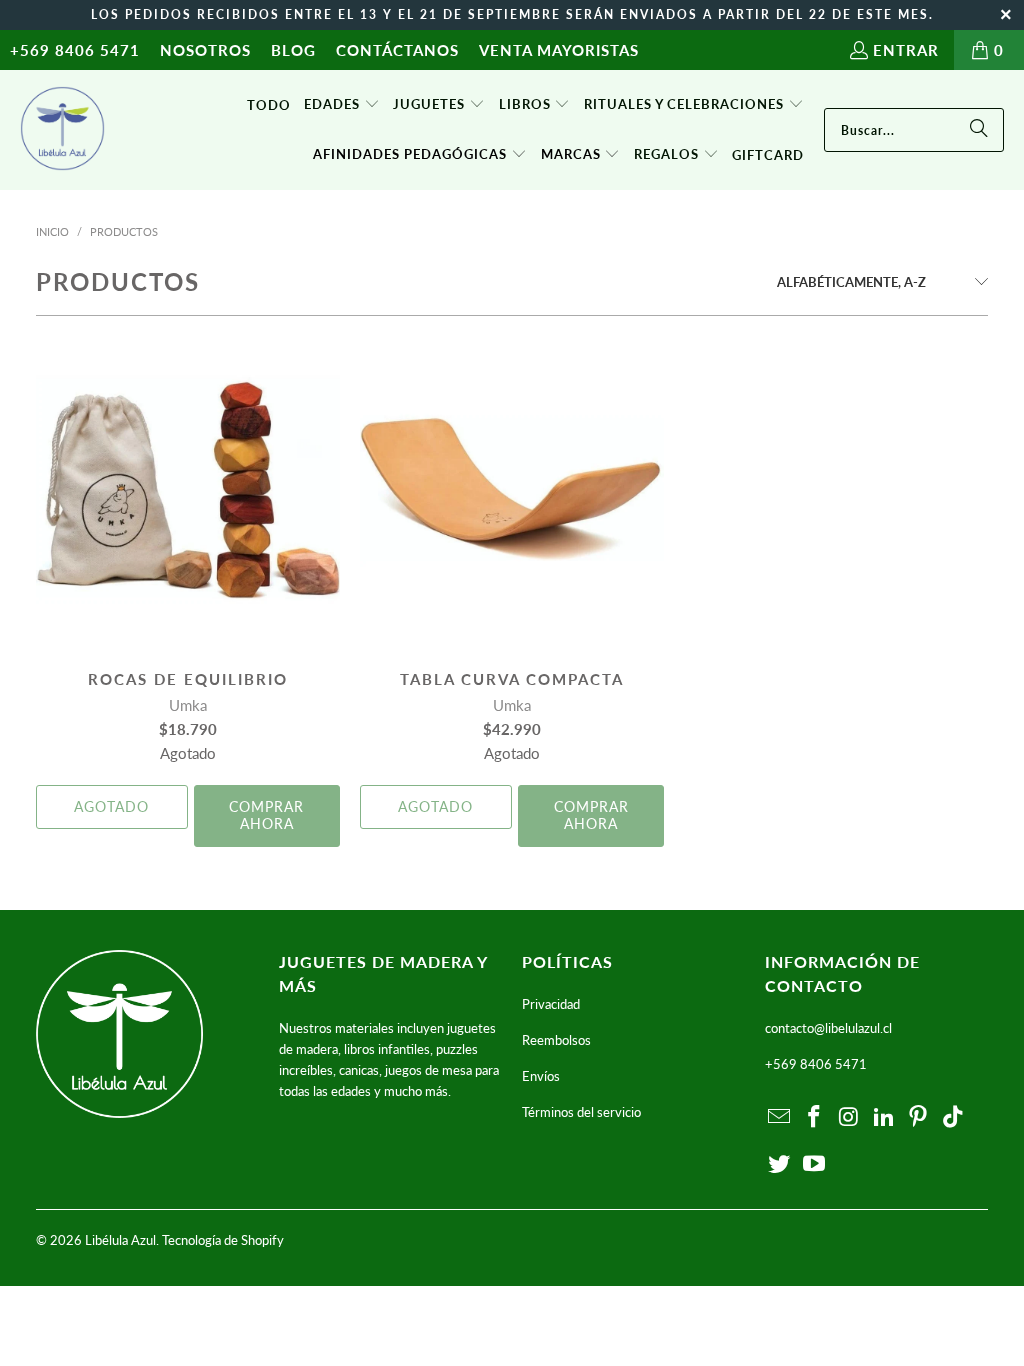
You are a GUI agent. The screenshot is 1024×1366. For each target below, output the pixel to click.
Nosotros (205, 50)
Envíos (541, 1076)
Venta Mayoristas (559, 50)
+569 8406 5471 (75, 50)
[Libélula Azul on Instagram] (850, 1117)
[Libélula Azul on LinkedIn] (884, 1117)
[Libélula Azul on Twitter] (780, 1164)
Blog (293, 50)
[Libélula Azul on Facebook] (815, 1117)
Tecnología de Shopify (223, 1240)
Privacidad (551, 1004)
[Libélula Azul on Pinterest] (919, 1117)
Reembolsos (556, 1040)
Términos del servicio (581, 1112)
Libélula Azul (120, 1240)
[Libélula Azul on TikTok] (954, 1117)
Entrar (906, 50)
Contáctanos (397, 50)
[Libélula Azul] (62, 130)
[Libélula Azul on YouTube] (815, 1164)
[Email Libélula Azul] (780, 1117)
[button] (342, 105)
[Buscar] (979, 130)
